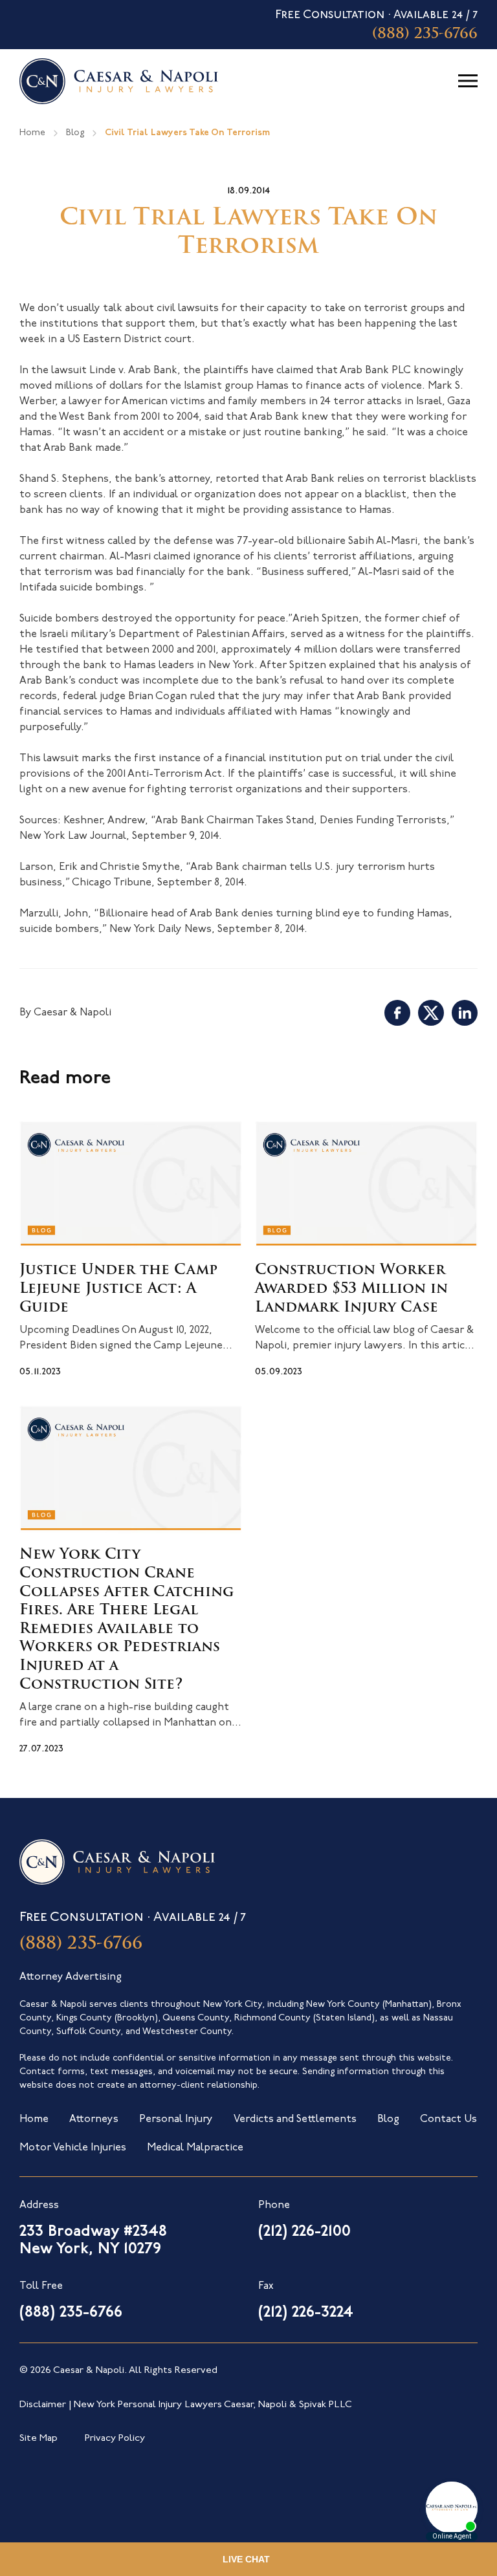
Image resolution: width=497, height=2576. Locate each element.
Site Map (39, 2439)
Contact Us (448, 2119)
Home (32, 133)
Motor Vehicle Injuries (73, 2148)
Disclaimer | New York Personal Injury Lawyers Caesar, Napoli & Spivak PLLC (186, 2405)
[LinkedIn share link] (465, 1013)
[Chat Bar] (248, 2559)
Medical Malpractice (195, 2148)
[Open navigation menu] (468, 81)
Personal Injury (176, 2119)
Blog (75, 133)
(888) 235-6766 (81, 1944)
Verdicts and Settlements (295, 2119)
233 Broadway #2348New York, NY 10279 (93, 2241)
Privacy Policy (115, 2439)
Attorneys (94, 2119)
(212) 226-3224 (306, 2313)
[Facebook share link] (397, 1013)
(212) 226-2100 (304, 2232)
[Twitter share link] (431, 1013)
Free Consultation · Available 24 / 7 (376, 26)
